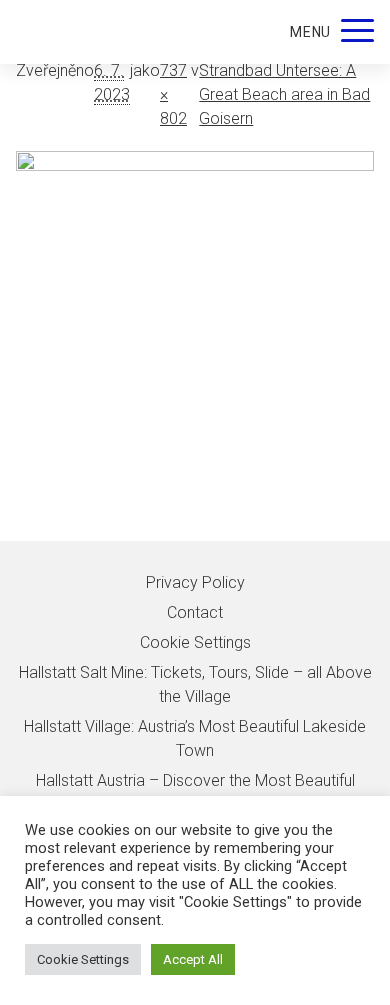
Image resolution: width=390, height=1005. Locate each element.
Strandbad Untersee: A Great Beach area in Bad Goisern (284, 94)
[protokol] (195, 346)
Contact (195, 612)
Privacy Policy (195, 582)
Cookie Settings (195, 642)
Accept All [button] (193, 959)
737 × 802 (173, 94)
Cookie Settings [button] (83, 959)
